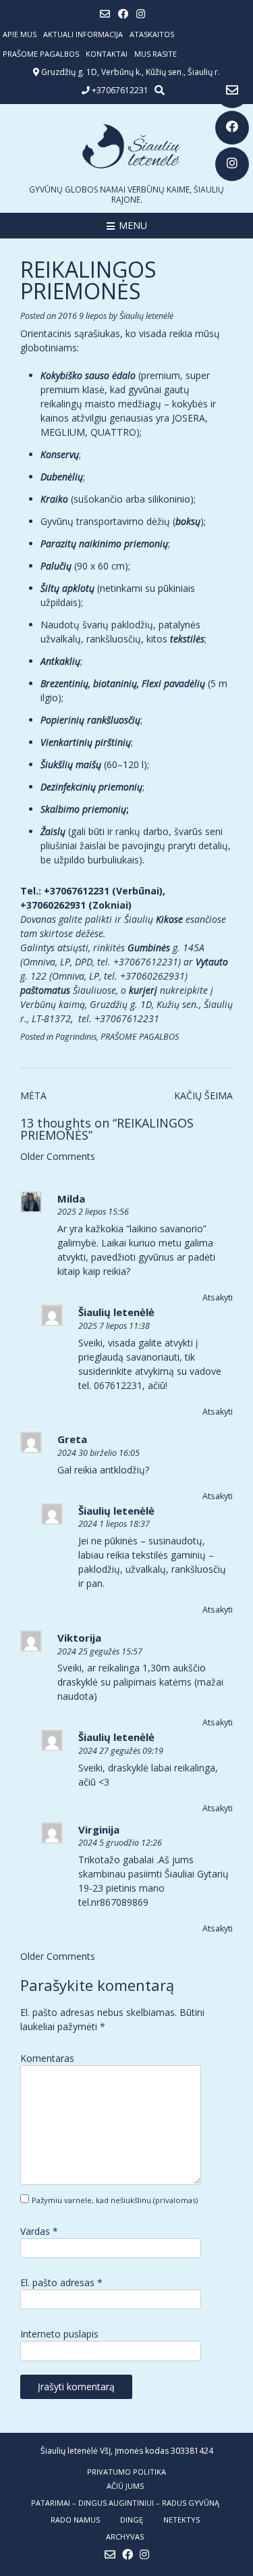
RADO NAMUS (75, 2520)
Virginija (99, 1829)
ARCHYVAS (125, 2536)
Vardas (39, 2231)
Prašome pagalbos (41, 54)
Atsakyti (218, 1297)
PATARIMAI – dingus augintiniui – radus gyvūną (125, 2503)
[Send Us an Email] (232, 91)
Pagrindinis (76, 1037)
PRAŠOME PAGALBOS (140, 1037)
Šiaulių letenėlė (146, 316)
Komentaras (47, 2058)
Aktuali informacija (83, 34)
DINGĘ (132, 2520)
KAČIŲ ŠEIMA (203, 1095)
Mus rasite (156, 54)
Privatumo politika (126, 2472)
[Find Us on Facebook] (232, 128)
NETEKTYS (181, 2520)
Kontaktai (107, 54)
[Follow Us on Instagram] (232, 164)
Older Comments (58, 1156)
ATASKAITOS (152, 34)
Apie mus (20, 34)
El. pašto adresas (61, 2282)
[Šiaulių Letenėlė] (126, 146)
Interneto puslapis (59, 2334)
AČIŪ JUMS (125, 2486)
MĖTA (33, 1095)
